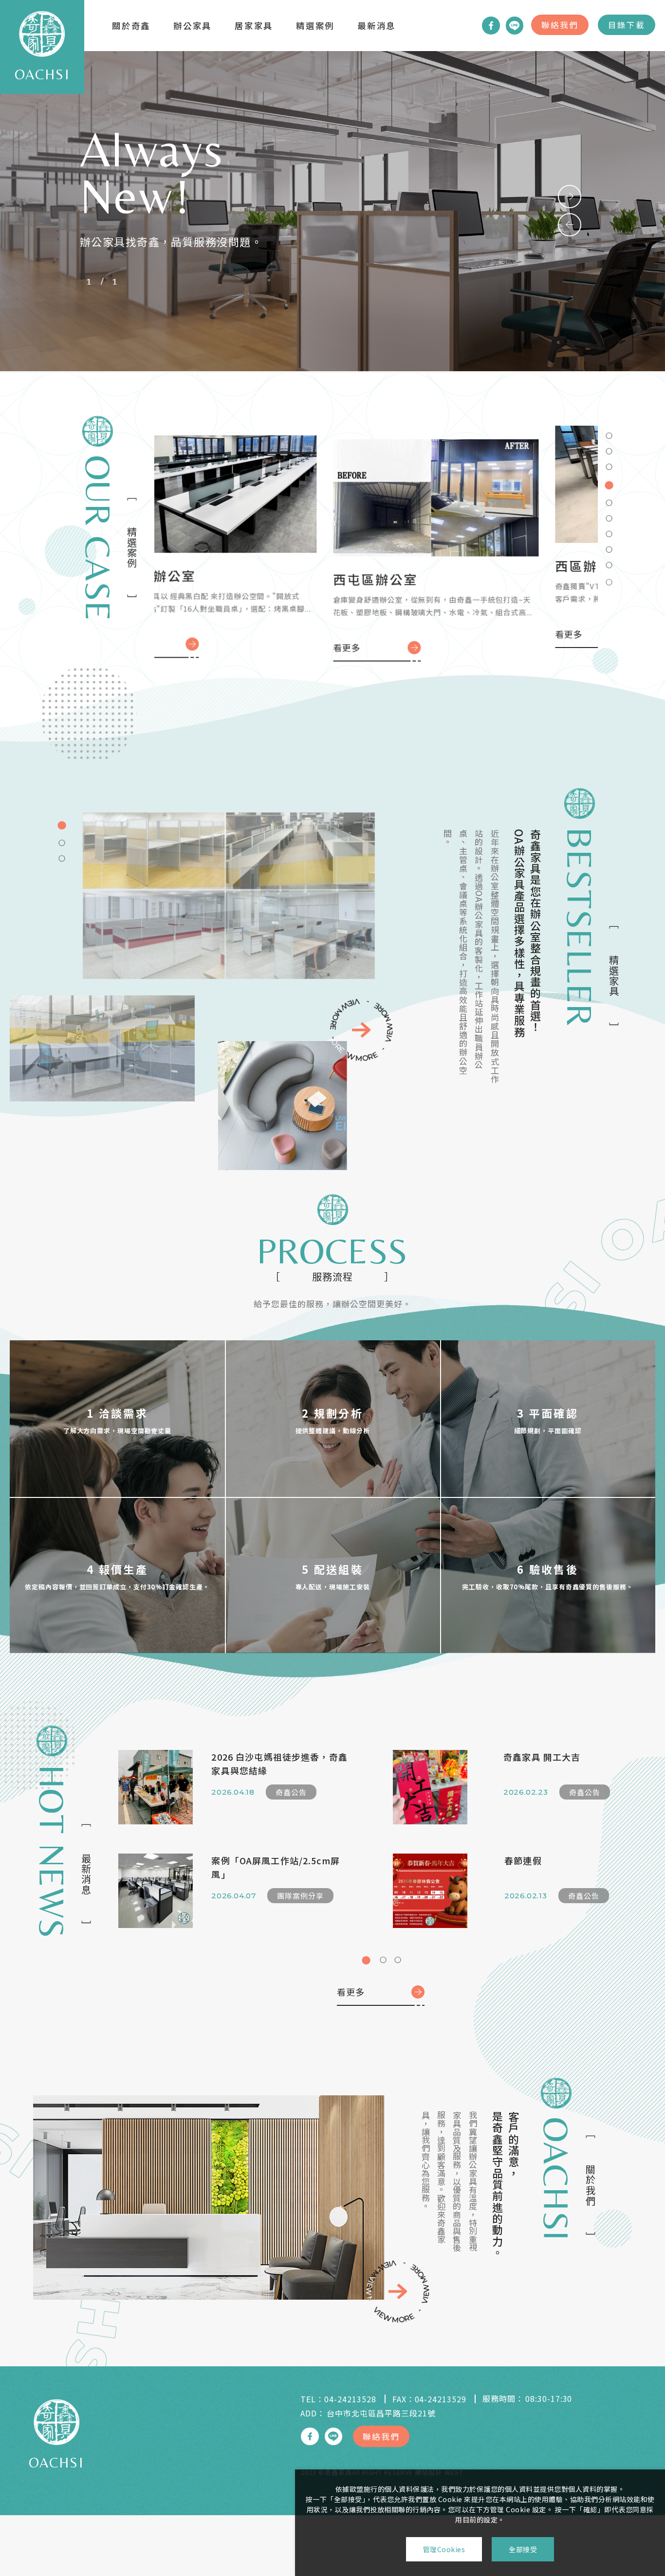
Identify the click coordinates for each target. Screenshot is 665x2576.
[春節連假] (430, 1891)
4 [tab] (609, 480)
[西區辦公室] (265, 507)
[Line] (515, 25)
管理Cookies (444, 2549)
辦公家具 (193, 26)
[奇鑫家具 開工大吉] (430, 1787)
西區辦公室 (198, 589)
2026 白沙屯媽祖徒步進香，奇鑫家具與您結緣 (279, 1764)
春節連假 (523, 1860)
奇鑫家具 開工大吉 (542, 1757)
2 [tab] (609, 449)
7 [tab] (609, 532)
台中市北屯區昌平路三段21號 (381, 2413)
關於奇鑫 (131, 26)
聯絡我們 (560, 25)
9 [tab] (609, 563)
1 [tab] (609, 433)
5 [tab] (609, 496)
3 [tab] (609, 465)
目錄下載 (627, 25)
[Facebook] (491, 25)
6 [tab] (609, 514)
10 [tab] (609, 578)
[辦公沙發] (283, 1106)
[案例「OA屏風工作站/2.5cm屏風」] (156, 1891)
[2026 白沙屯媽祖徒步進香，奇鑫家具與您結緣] (156, 1787)
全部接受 (523, 2549)
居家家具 (254, 26)
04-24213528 (350, 2399)
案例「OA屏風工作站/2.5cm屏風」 (275, 1867)
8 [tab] (609, 547)
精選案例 (315, 26)
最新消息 (377, 26)
